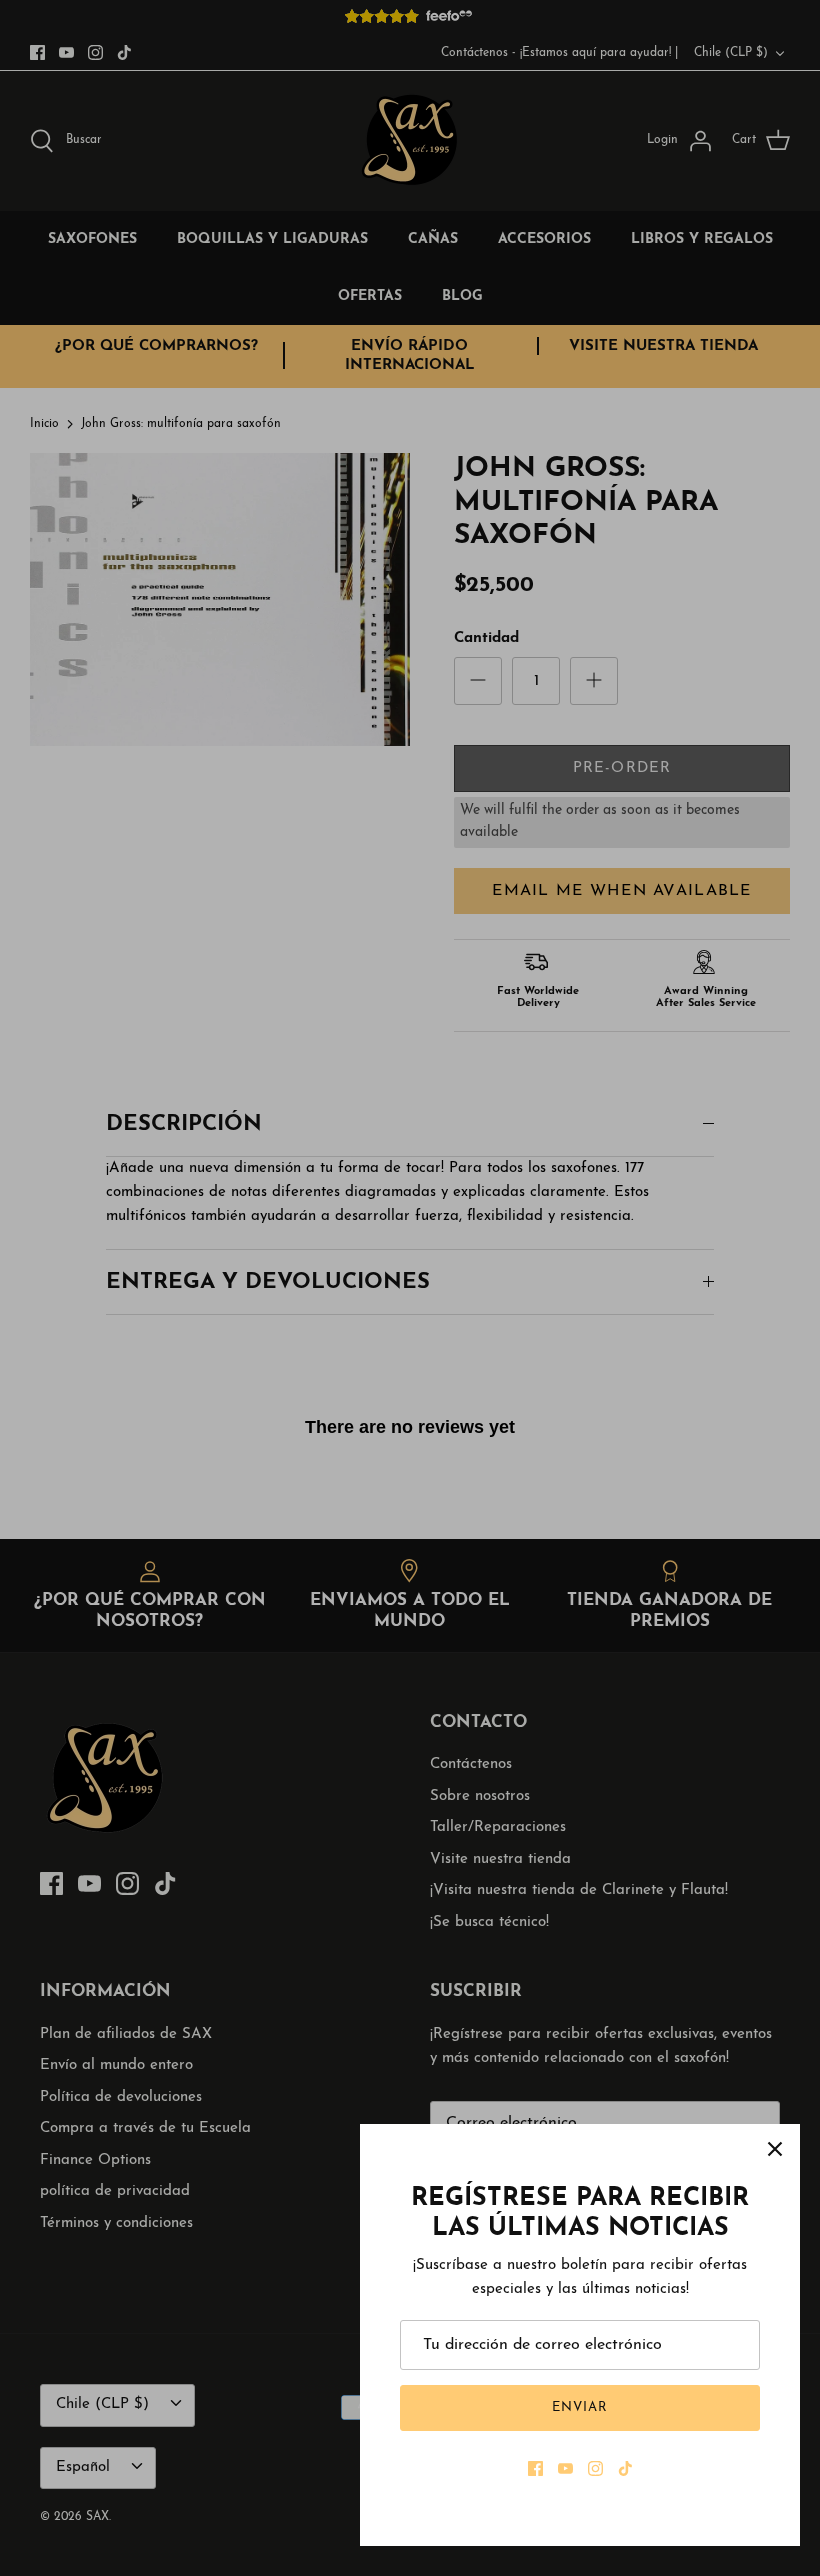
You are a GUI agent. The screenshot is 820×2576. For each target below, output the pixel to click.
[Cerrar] (775, 2149)
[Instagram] (595, 2468)
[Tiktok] (625, 2468)
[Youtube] (565, 2468)
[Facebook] (535, 2468)
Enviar (580, 2407)
